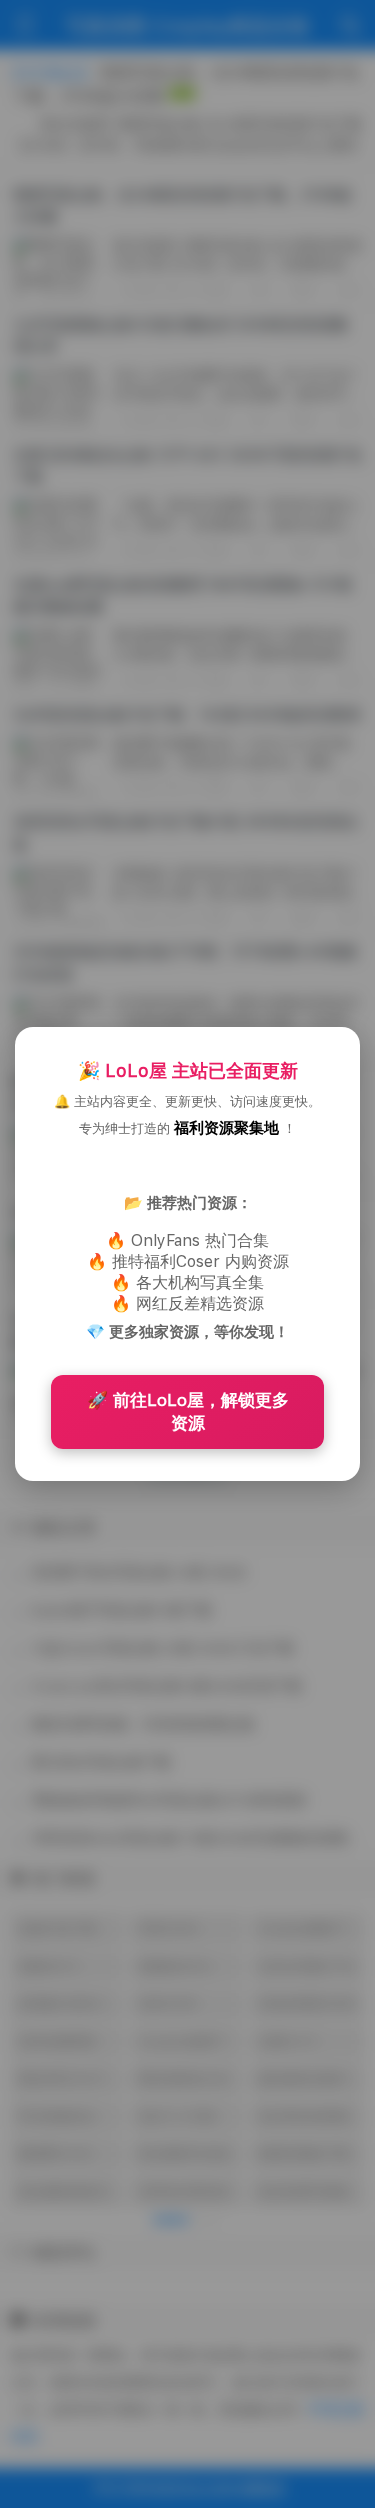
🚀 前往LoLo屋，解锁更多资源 (188, 1411)
